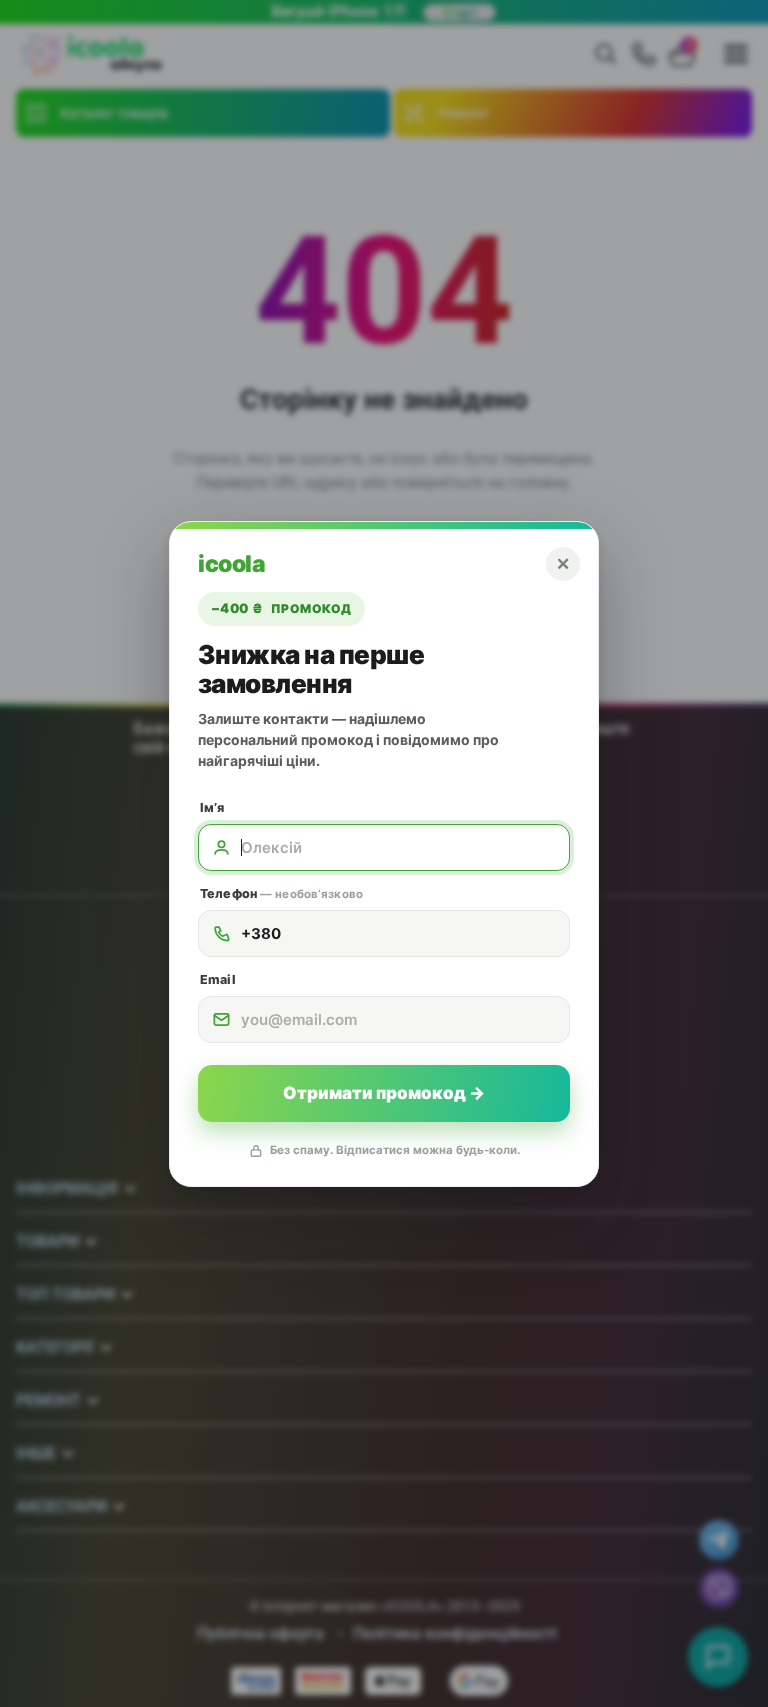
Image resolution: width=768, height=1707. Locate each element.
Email (218, 979)
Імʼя (212, 807)
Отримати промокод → (384, 1093)
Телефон (281, 893)
